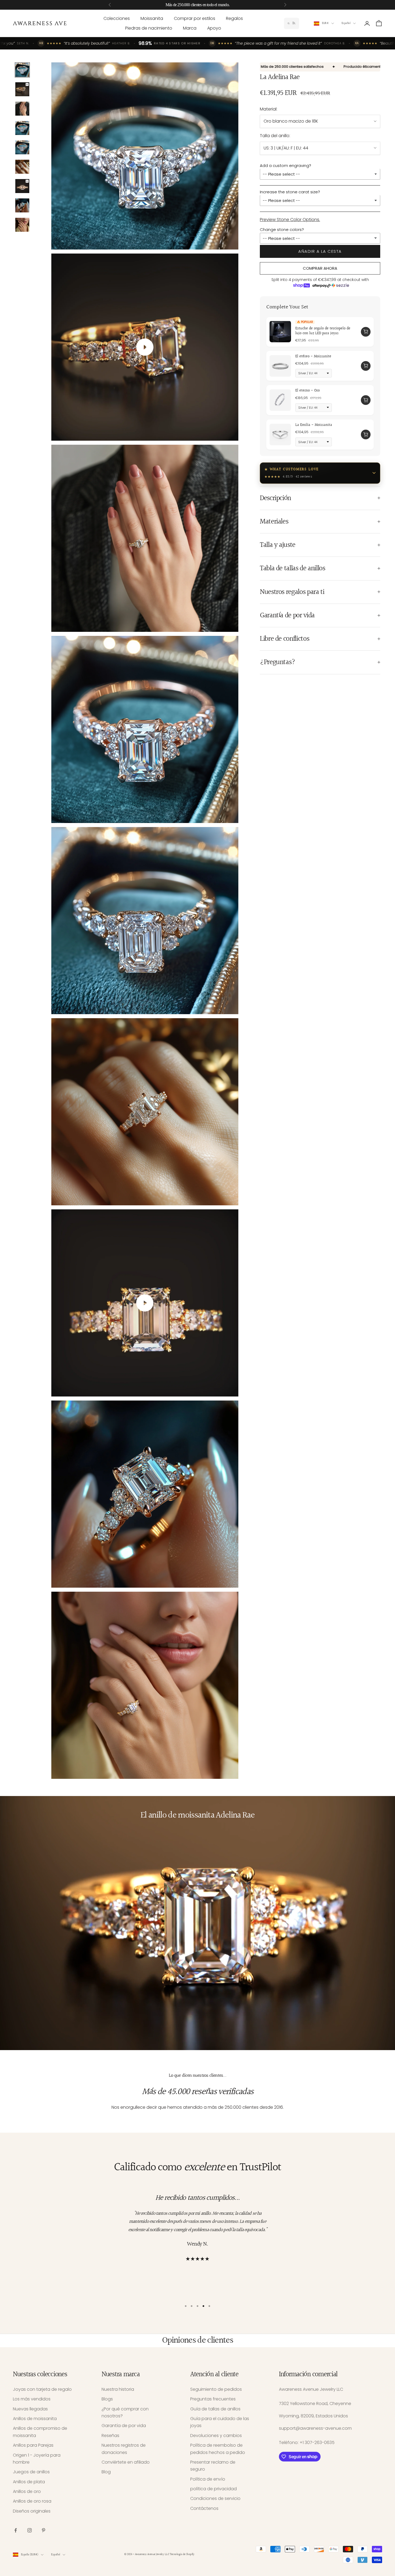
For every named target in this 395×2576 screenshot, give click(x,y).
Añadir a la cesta (320, 251)
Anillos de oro (27, 2491)
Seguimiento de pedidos (216, 2389)
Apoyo (214, 28)
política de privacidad (213, 2489)
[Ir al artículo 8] (22, 205)
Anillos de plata (29, 2482)
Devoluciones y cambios (216, 2436)
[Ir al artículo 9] (22, 225)
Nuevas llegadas (30, 2409)
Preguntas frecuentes (213, 2399)
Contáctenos (204, 2508)
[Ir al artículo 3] (22, 109)
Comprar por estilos (195, 18)
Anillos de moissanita (35, 2419)
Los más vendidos (32, 2399)
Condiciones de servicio (215, 2498)
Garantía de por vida (124, 2426)
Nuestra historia (118, 2389)
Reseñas (110, 2436)
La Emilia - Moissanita (314, 425)
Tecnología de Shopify (182, 2554)
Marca (190, 28)
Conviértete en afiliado (126, 2462)
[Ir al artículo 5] (22, 147)
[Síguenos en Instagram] (30, 2530)
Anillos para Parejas (33, 2445)
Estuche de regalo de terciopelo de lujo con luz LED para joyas (323, 331)
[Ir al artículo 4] (22, 128)
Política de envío (208, 2479)
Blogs (107, 2399)
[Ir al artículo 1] (22, 70)
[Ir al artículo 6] (22, 167)
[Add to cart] (366, 332)
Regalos (234, 18)
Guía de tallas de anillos (215, 2409)
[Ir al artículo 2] (22, 89)
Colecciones (117, 18)
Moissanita (152, 18)
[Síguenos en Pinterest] (44, 2530)
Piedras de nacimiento (149, 28)
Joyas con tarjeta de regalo (42, 2389)
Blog (106, 2472)
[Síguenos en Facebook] (16, 2530)
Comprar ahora (320, 268)
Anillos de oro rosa (32, 2501)
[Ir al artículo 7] (22, 186)
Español (346, 23)
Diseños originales (32, 2511)
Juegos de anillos (31, 2472)
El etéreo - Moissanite (313, 356)
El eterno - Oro (308, 391)
